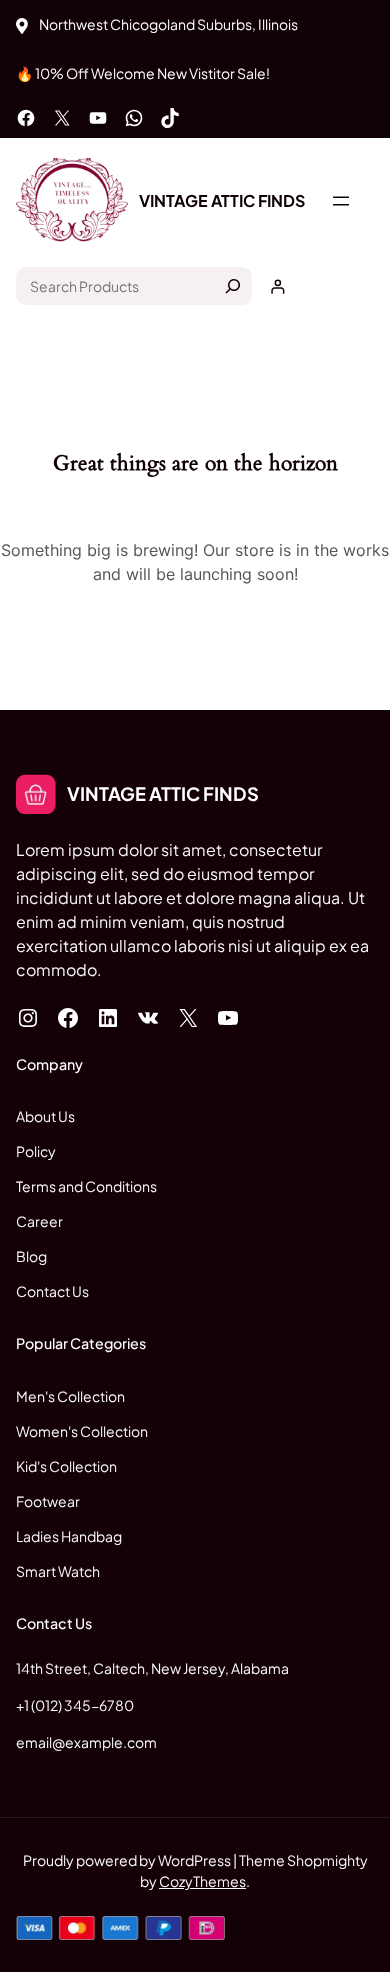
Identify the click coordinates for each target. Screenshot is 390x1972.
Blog (31, 1256)
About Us (45, 1116)
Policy (36, 1151)
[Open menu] (341, 201)
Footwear (48, 1501)
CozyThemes (202, 1881)
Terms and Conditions (86, 1186)
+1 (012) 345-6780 (75, 1705)
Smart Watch (58, 1571)
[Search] (233, 286)
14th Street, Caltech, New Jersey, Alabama (152, 1668)
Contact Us (52, 1291)
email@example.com (86, 1742)
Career (39, 1221)
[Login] (277, 286)
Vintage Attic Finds (222, 200)
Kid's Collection (66, 1466)
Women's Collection (82, 1431)
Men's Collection (70, 1396)
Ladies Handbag (69, 1536)
